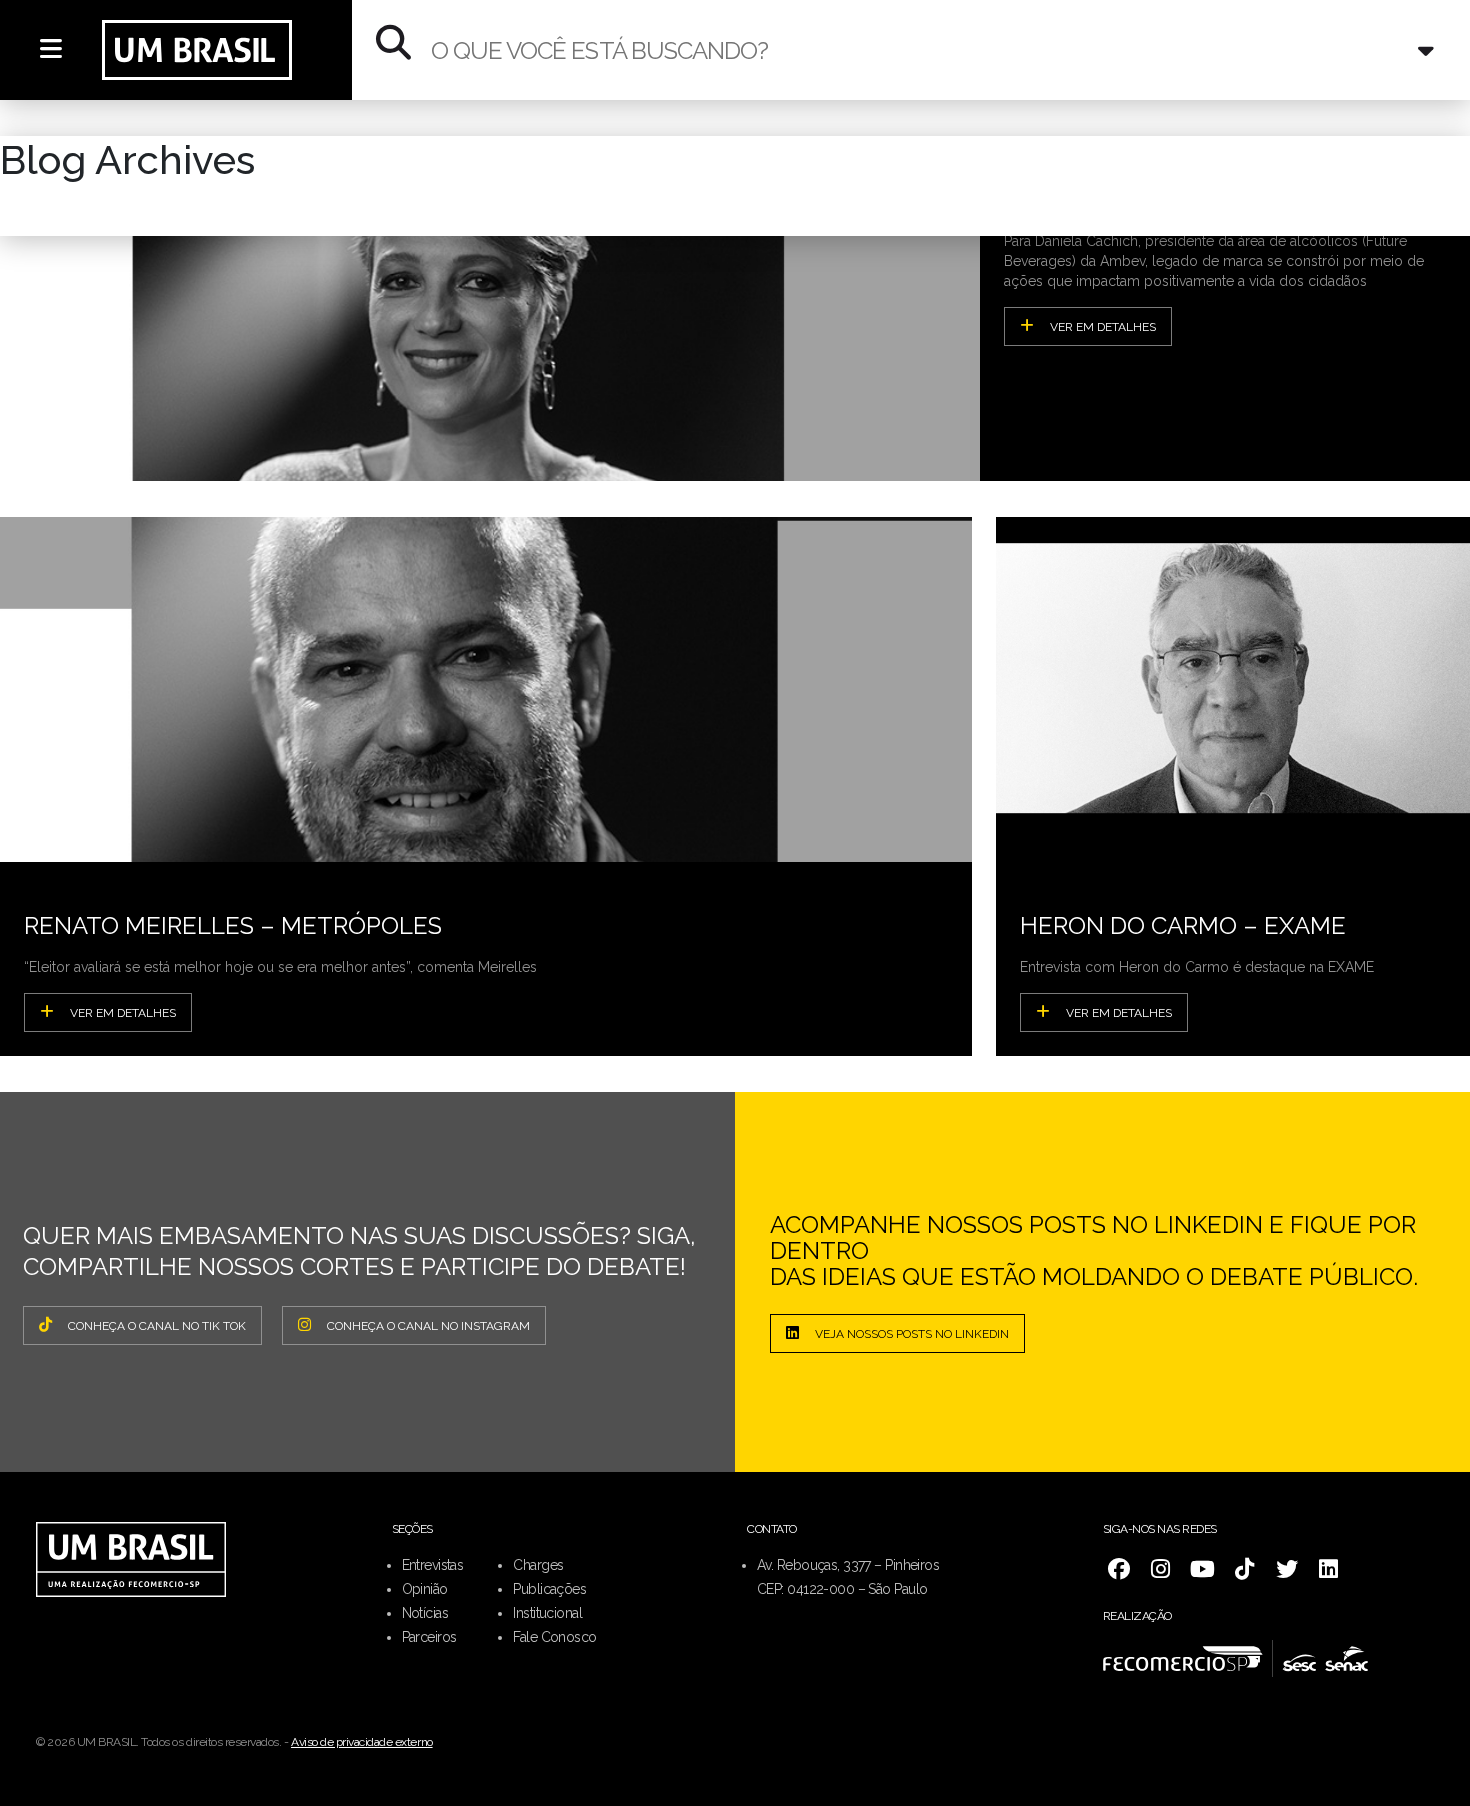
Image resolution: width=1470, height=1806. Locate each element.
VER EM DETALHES (1103, 327)
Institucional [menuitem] (547, 1613)
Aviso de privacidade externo (362, 1742)
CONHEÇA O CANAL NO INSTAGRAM (428, 1326)
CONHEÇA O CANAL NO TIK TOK (157, 1326)
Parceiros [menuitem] (429, 1637)
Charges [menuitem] (538, 1565)
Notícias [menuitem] (425, 1613)
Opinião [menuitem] (425, 1589)
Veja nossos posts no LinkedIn (912, 1334)
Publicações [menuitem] (549, 1589)
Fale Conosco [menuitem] (554, 1637)
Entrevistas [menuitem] (433, 1565)
